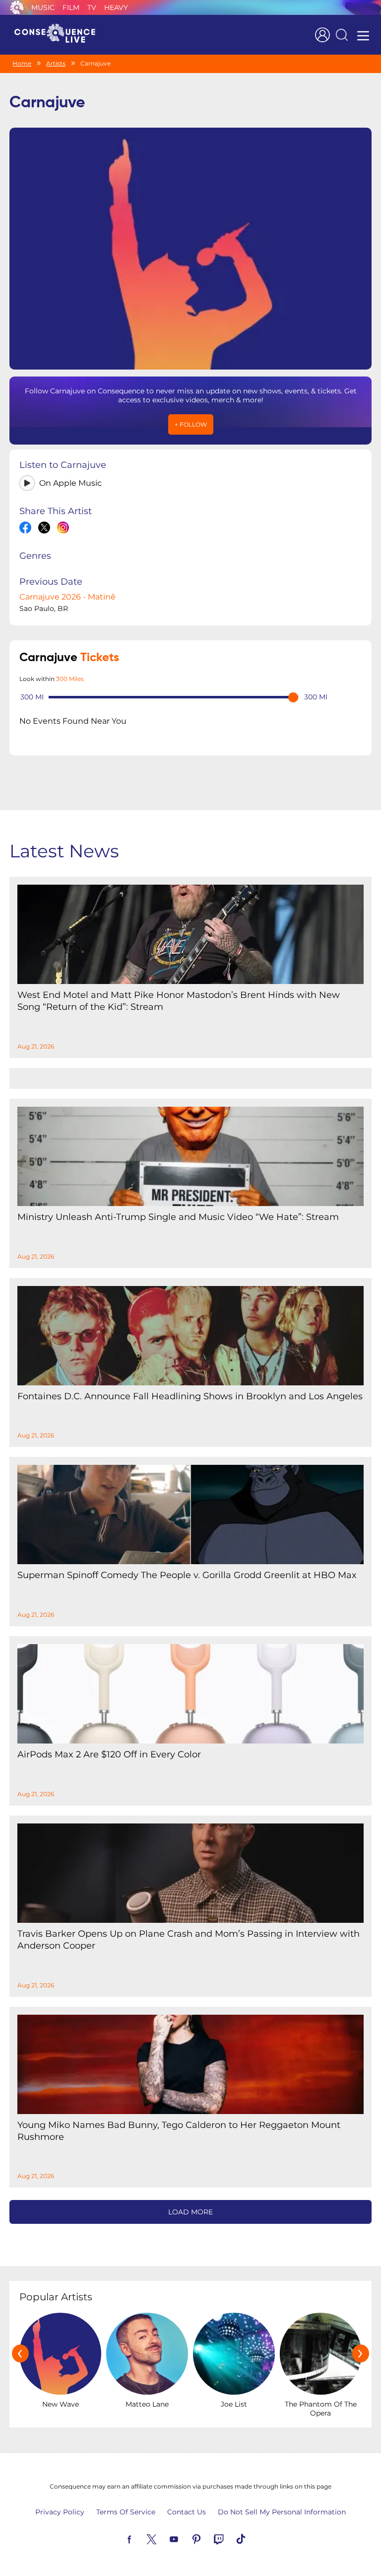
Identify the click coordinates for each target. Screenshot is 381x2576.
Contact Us (187, 2512)
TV (92, 7)
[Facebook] (141, 2538)
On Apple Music (70, 483)
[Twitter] (163, 2538)
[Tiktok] (253, 2538)
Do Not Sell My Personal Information (282, 2512)
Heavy (116, 7)
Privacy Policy (60, 2512)
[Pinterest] (208, 2538)
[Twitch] (230, 2538)
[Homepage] (59, 35)
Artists (56, 63)
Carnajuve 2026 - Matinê (67, 597)
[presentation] (20, 2353)
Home (22, 63)
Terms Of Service (126, 2512)
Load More (190, 2212)
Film (71, 7)
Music (43, 7)
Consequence (17, 7)
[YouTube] (186, 2538)
